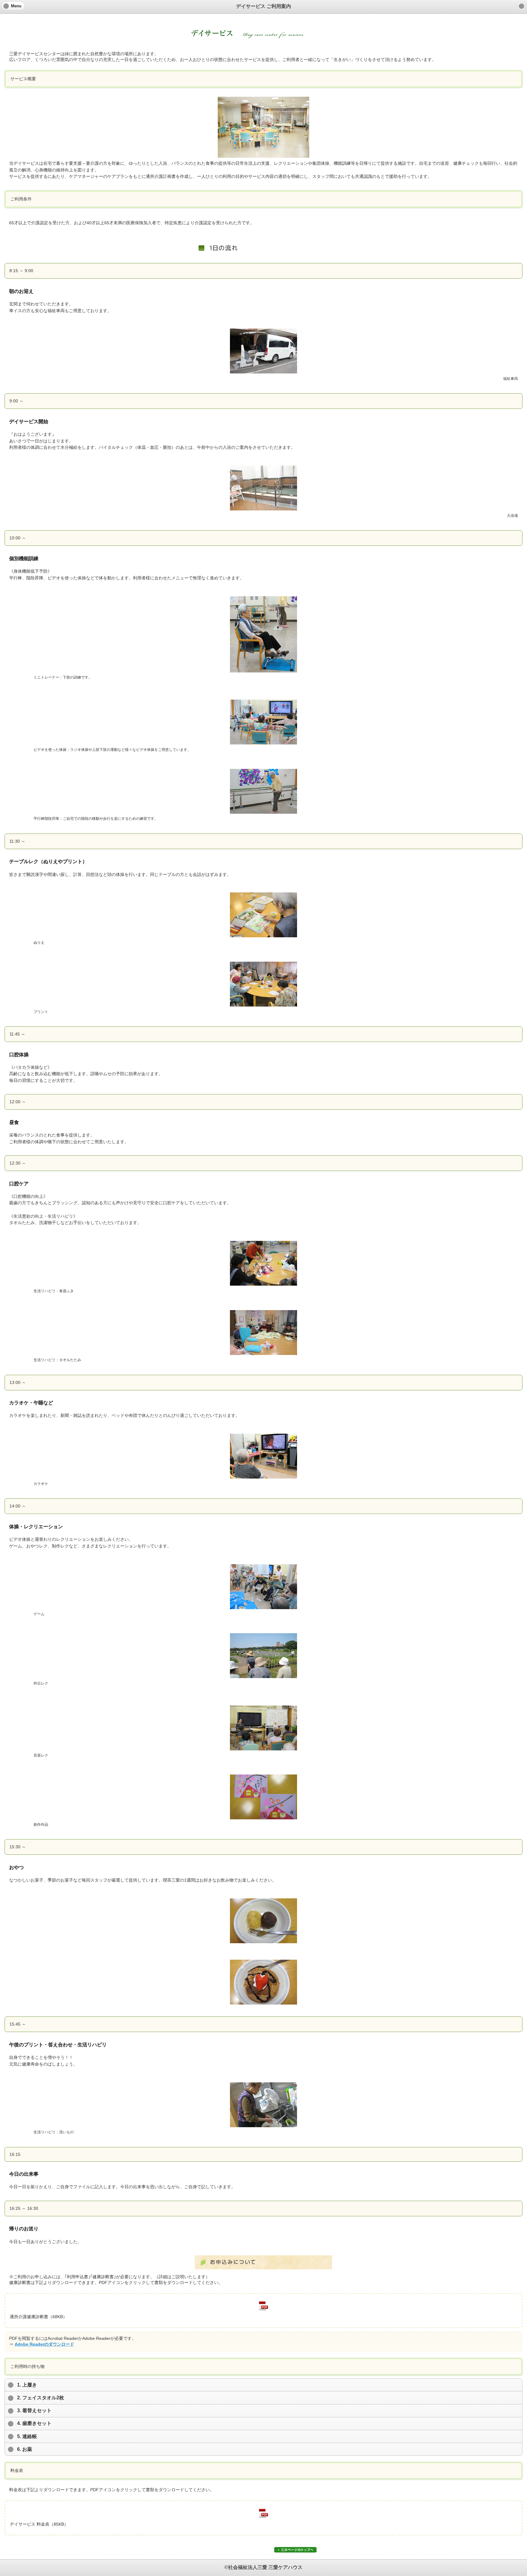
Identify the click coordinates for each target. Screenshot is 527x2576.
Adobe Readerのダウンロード (44, 2344)
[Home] (522, 6)
